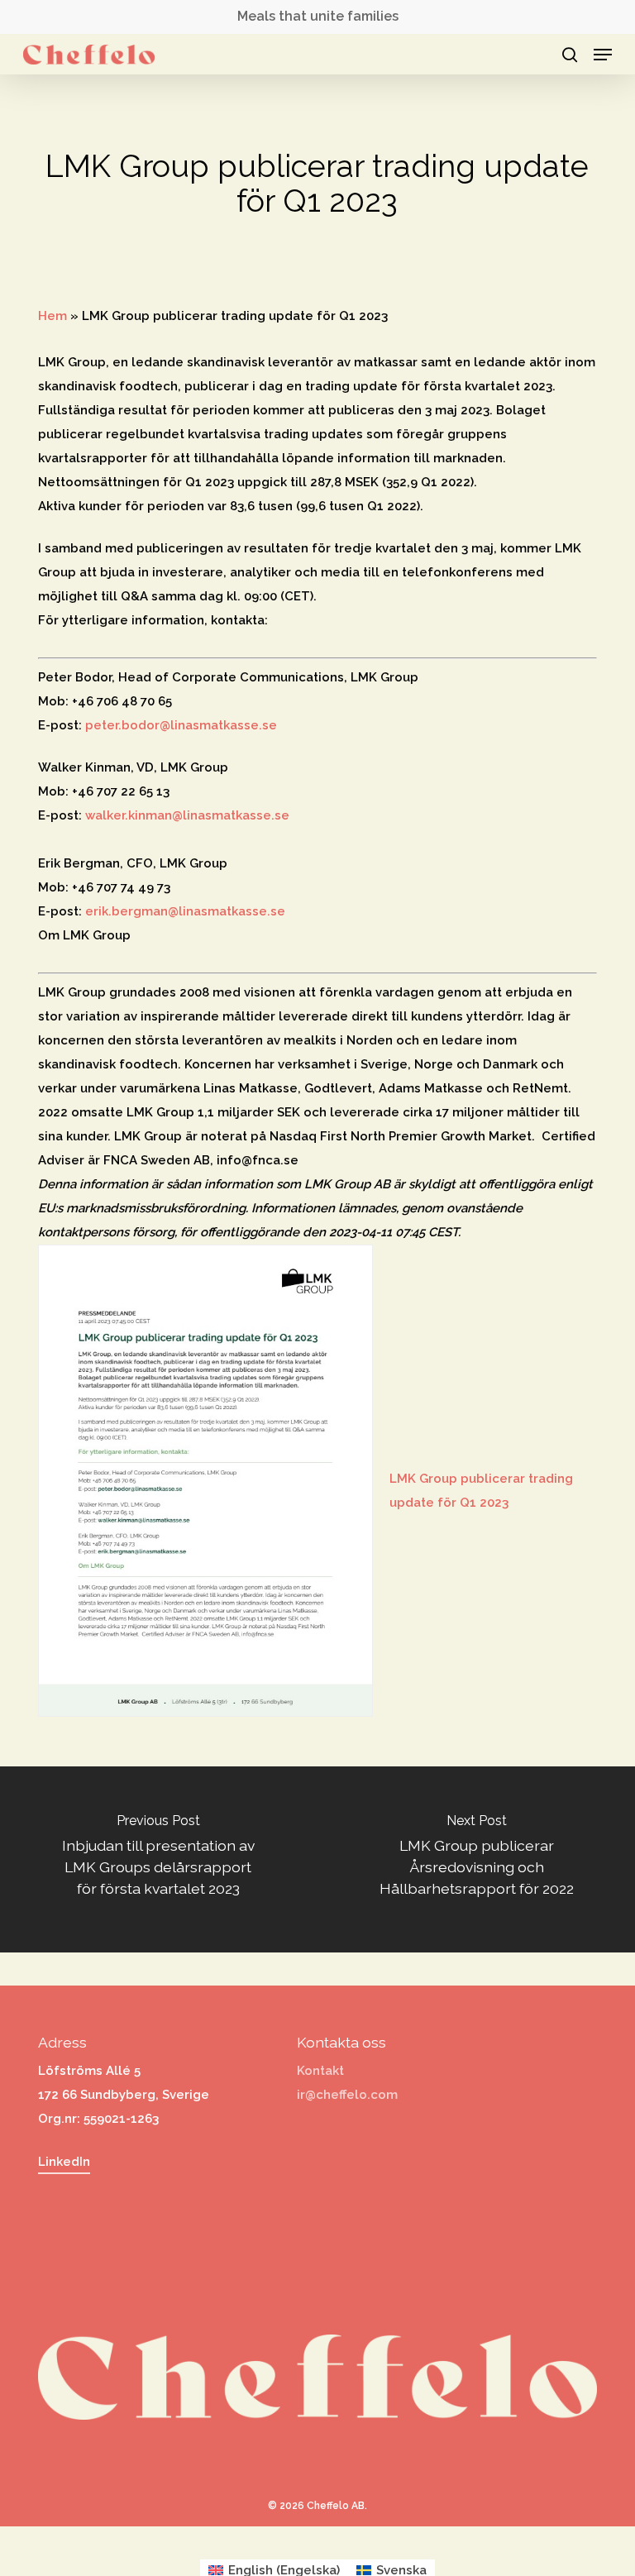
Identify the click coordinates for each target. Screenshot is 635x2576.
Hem (53, 316)
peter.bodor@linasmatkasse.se (181, 725)
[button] (603, 55)
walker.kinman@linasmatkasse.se (187, 815)
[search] (570, 55)
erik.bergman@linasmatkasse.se (185, 911)
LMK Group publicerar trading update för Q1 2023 (481, 1491)
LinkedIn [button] (64, 2162)
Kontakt (320, 2071)
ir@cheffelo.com (347, 2095)
